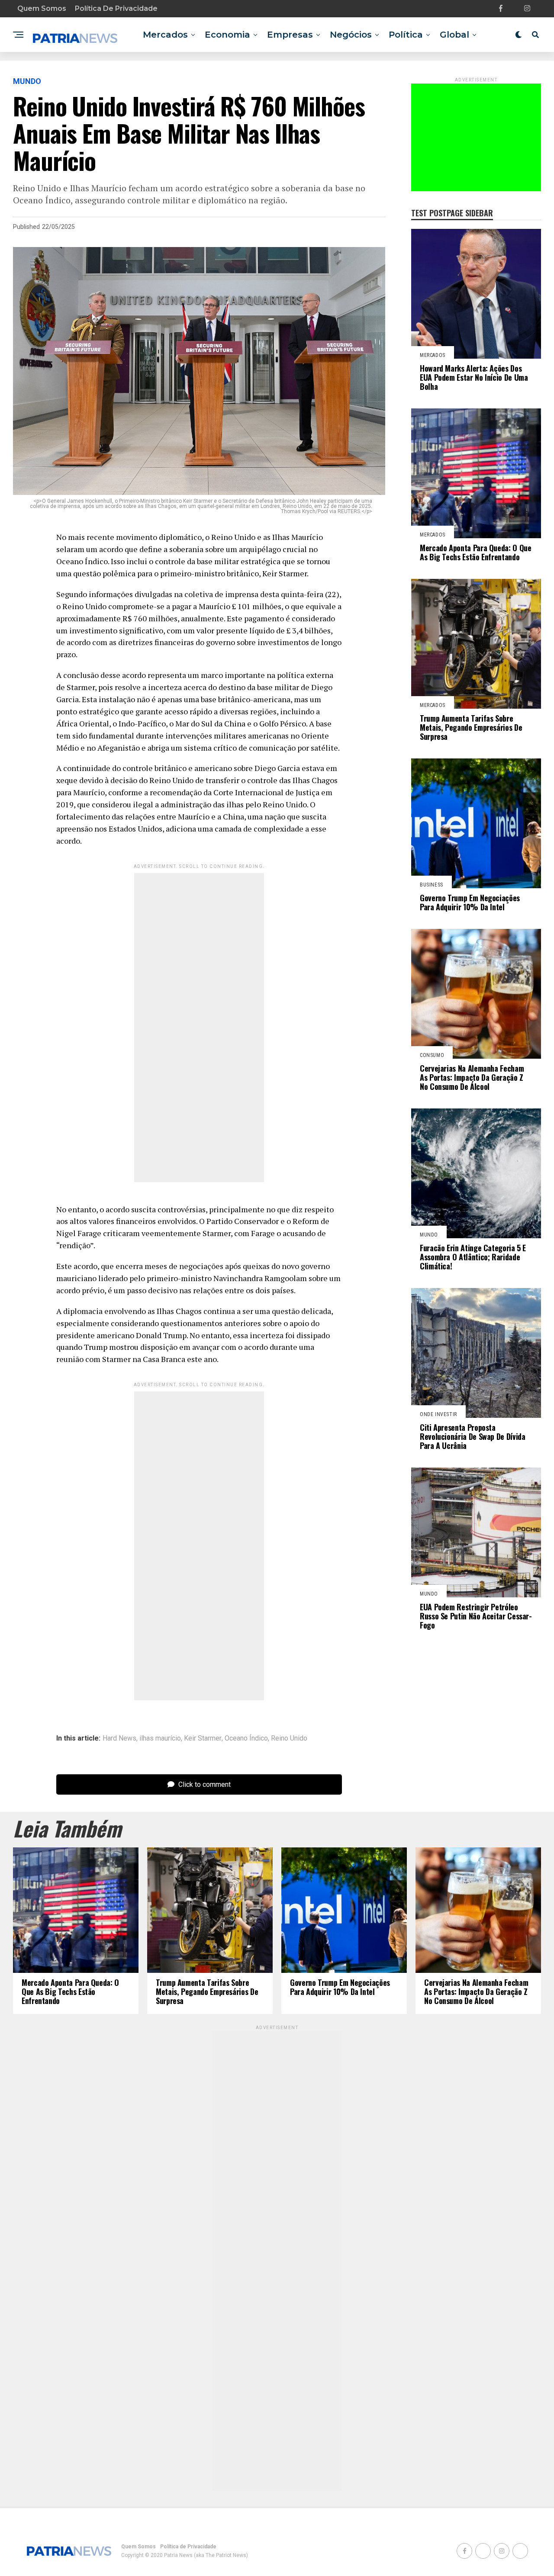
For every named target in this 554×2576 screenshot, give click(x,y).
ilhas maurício (160, 1738)
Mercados (165, 35)
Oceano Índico (246, 1738)
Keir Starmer (203, 1738)
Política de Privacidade (116, 8)
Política (406, 35)
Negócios (351, 35)
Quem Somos (42, 8)
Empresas (290, 35)
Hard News (119, 1738)
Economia (227, 35)
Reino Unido (289, 1738)
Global (454, 35)
